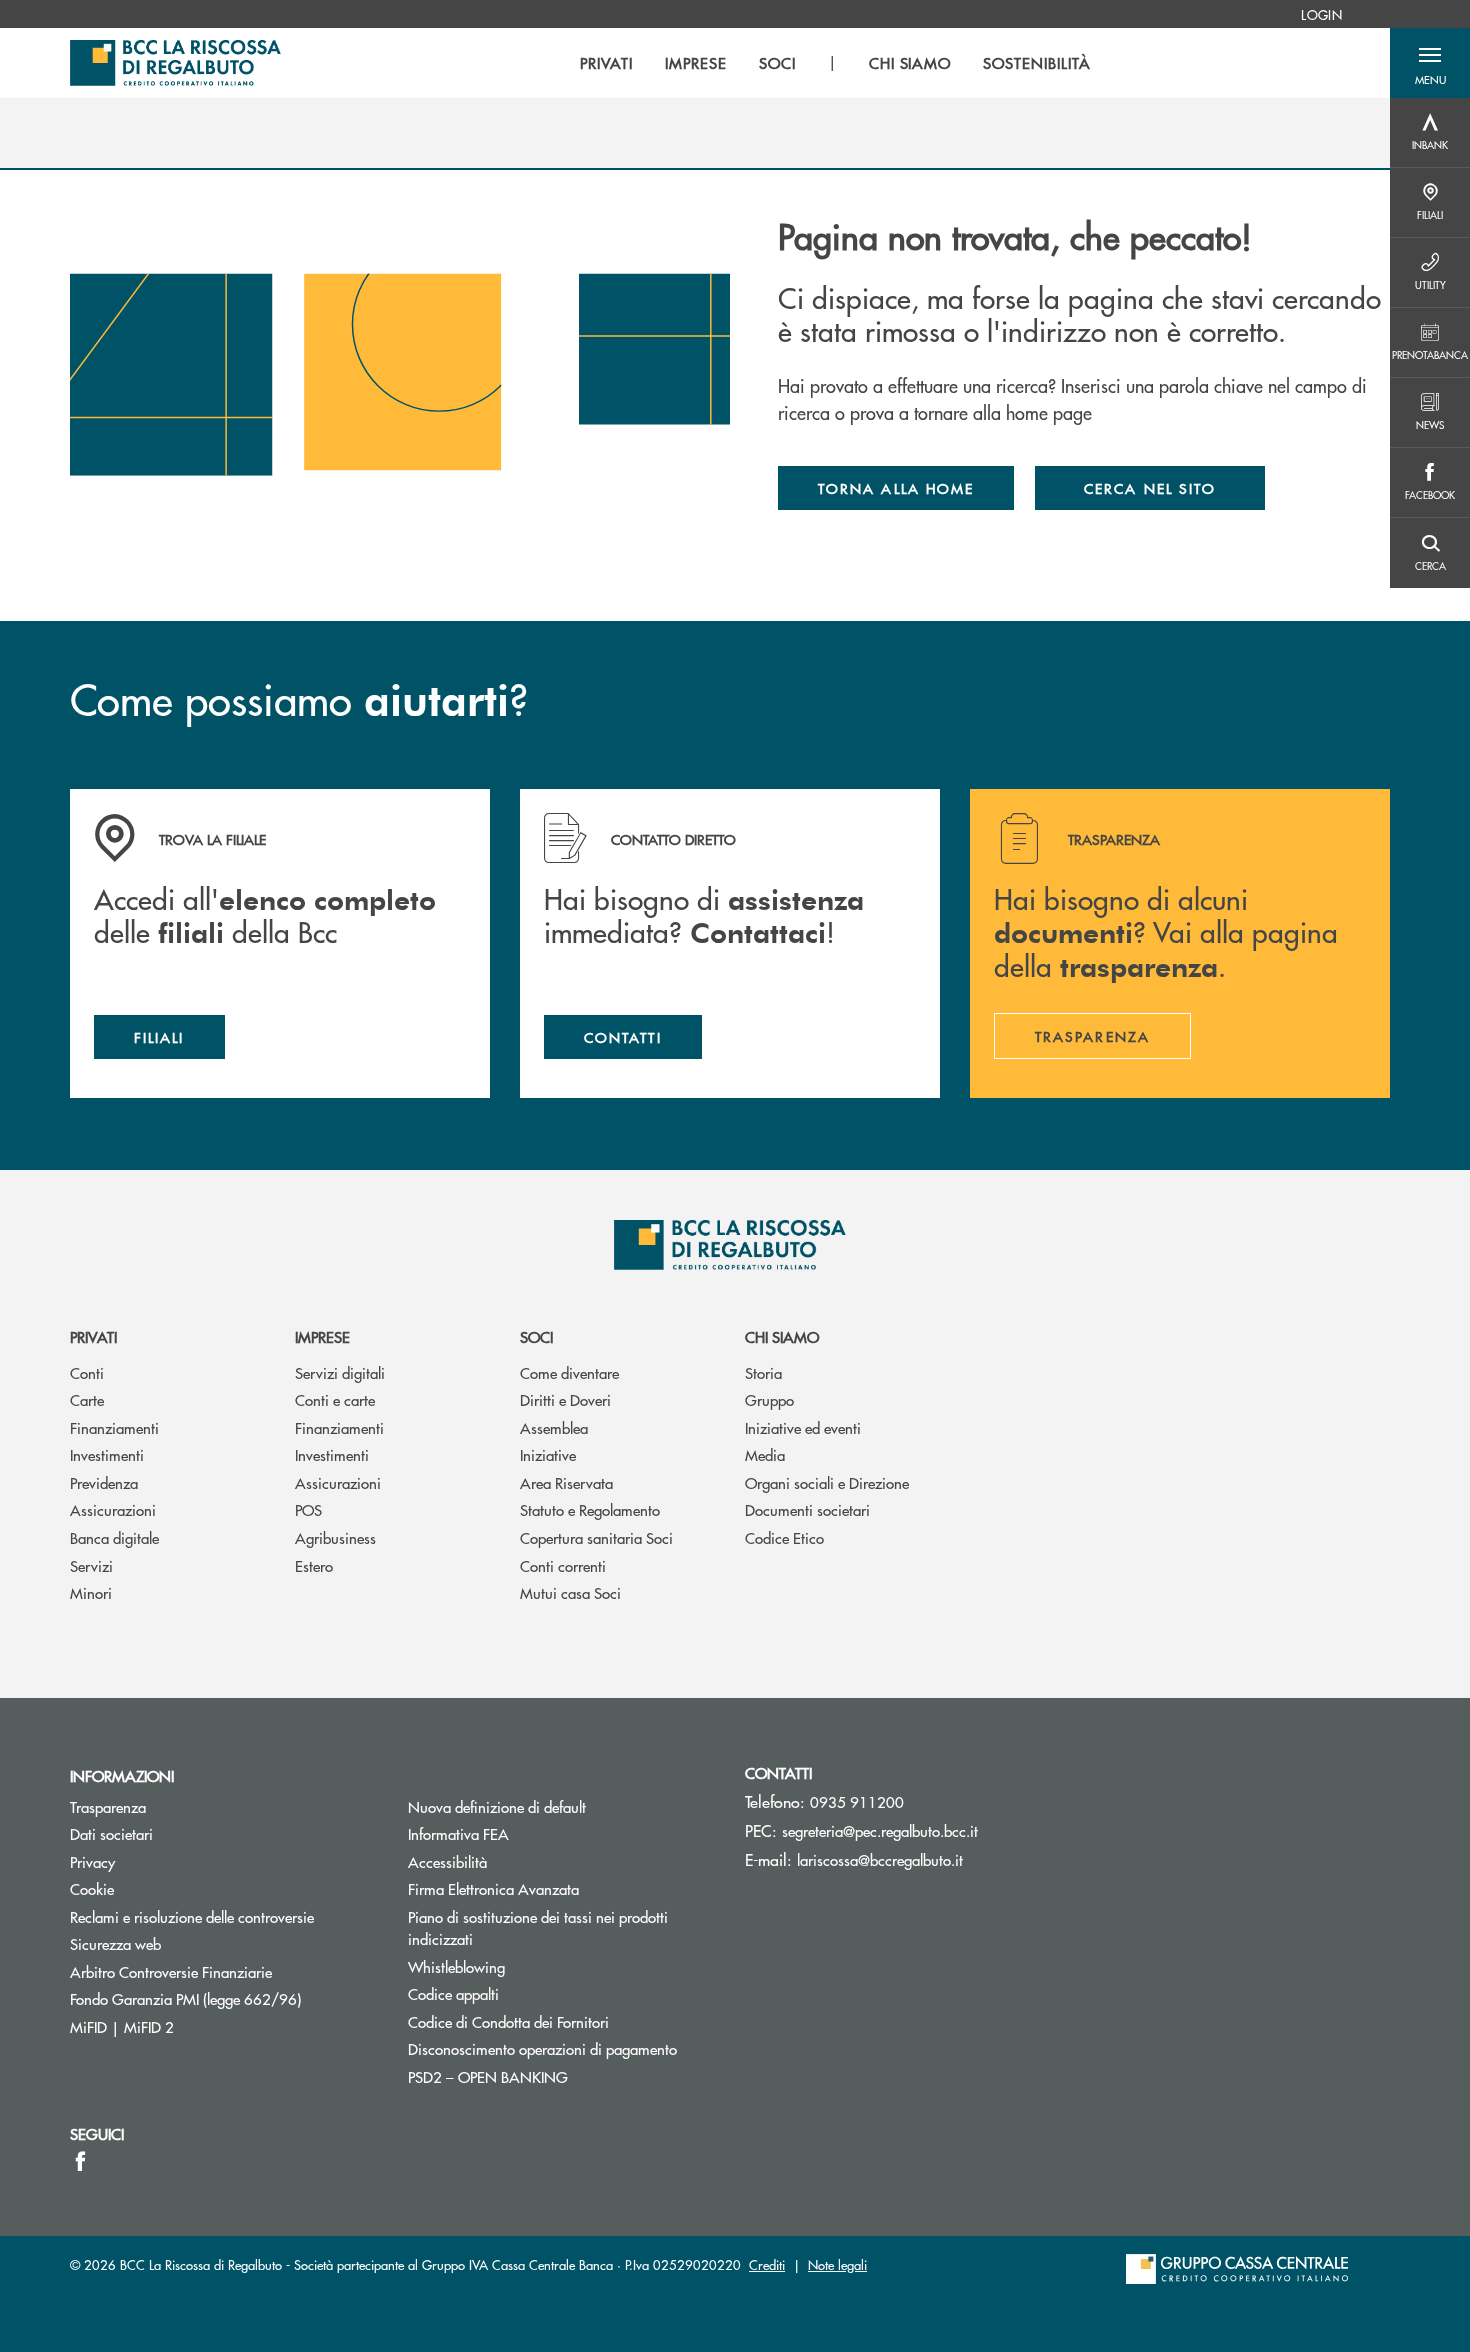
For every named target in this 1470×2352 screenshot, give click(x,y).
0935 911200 (857, 1801)
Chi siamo (782, 1336)
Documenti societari (807, 1509)
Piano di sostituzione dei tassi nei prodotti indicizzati (538, 1928)
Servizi (91, 1565)
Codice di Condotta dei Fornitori (562, 2021)
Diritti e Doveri (565, 1399)
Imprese (322, 1336)
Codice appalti (453, 1993)
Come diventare (569, 1372)
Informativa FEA (534, 1833)
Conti (87, 1372)
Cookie (92, 1888)
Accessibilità (447, 1861)
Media (765, 1454)
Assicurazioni (113, 1509)
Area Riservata (566, 1482)
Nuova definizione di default (497, 1806)
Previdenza (104, 1482)
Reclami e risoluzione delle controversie (192, 1916)
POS (308, 1509)
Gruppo (769, 1399)
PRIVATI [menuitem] (606, 63)
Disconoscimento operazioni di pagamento (542, 2048)
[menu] (835, 63)
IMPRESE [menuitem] (696, 63)
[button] (1430, 63)
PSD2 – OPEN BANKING (562, 2076)
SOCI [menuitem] (777, 63)
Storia (763, 1372)
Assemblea (554, 1427)
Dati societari (111, 1833)
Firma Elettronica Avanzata (493, 1888)
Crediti (767, 2264)
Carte (87, 1399)
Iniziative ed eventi (803, 1427)
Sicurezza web (115, 1943)
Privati (93, 1336)
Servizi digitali (340, 1372)
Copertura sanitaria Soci (596, 1537)
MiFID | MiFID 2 (122, 2026)
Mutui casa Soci (570, 1592)
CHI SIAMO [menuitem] (910, 63)
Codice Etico (784, 1537)
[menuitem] (1321, 14)
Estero (314, 1565)
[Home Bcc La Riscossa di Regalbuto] (175, 63)
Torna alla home (896, 488)
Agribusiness (335, 1537)
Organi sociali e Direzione (827, 1482)
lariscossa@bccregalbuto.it (880, 1859)
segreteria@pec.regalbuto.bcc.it (880, 1830)
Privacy (92, 1861)
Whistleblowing (456, 1966)
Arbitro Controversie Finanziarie (224, 1971)
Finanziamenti (114, 1427)
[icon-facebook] (80, 2161)
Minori (91, 1592)
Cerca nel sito (1150, 488)
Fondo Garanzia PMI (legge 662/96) (224, 1998)
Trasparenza (108, 1806)
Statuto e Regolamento (590, 1509)
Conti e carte (335, 1399)
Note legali (837, 2264)
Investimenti (107, 1454)
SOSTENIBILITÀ (1036, 63)
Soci (536, 1336)
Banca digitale (114, 1537)
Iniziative (548, 1454)
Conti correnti (563, 1565)
